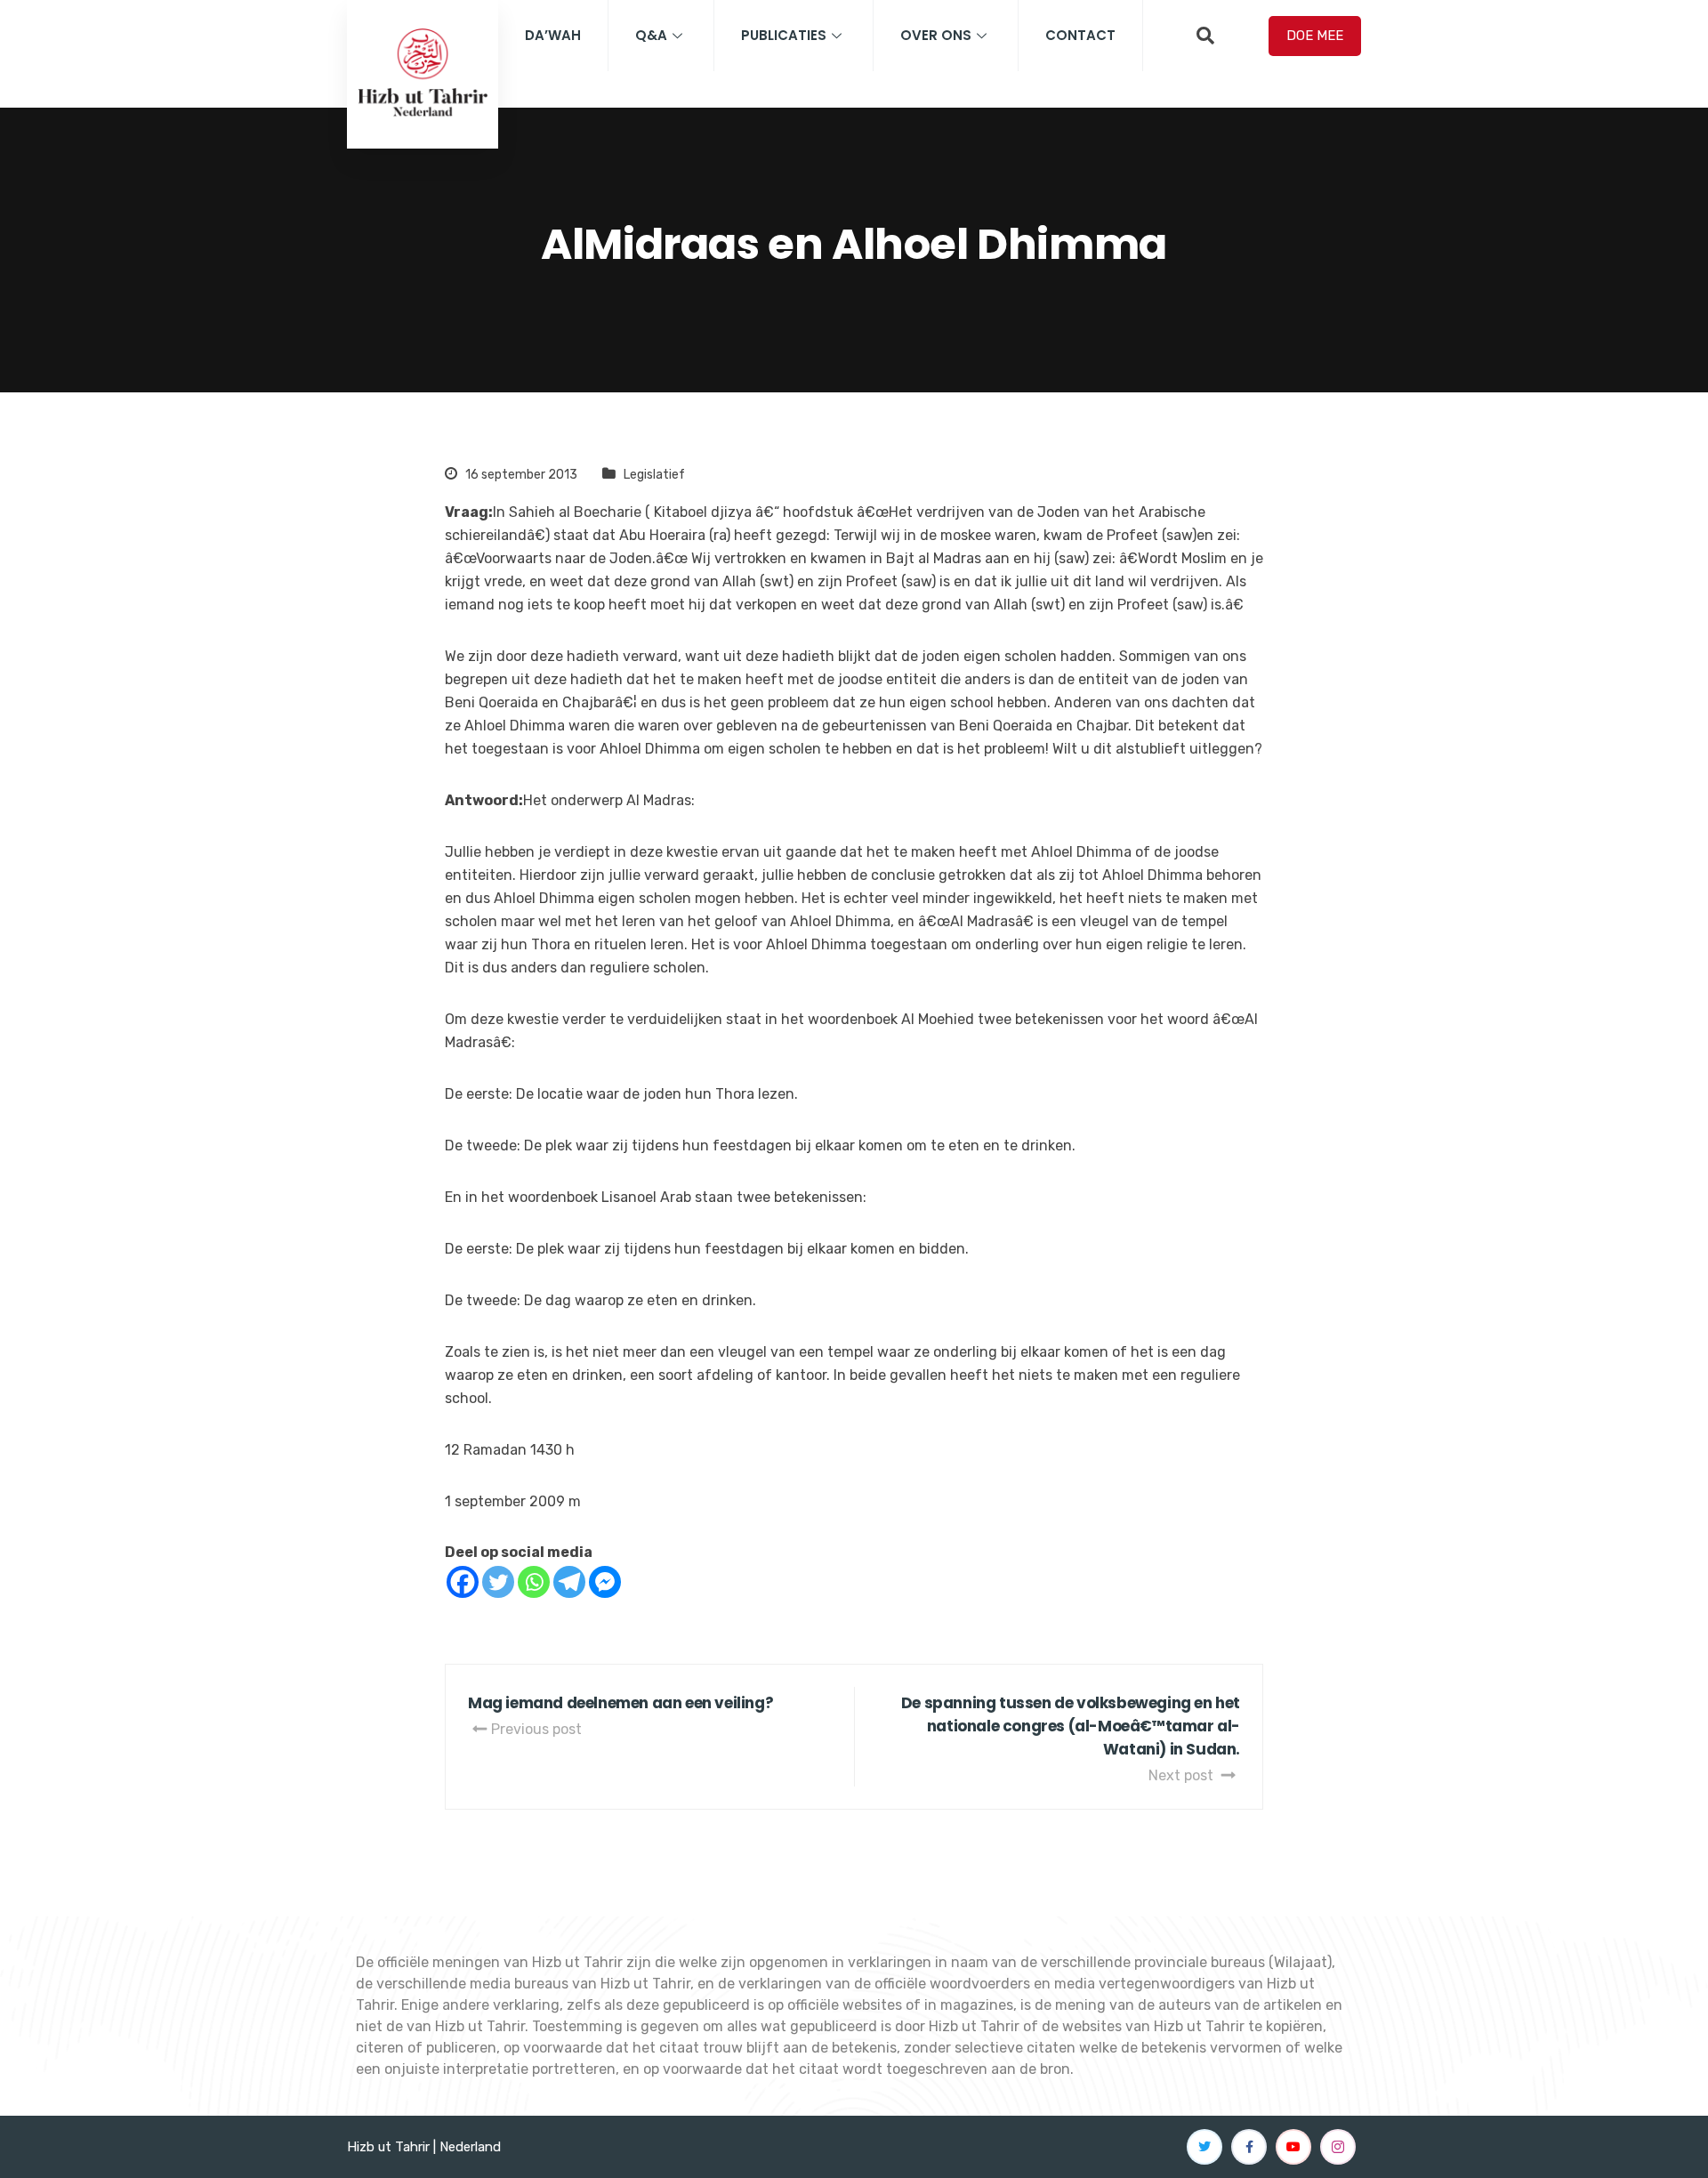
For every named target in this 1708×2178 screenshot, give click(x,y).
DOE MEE (1315, 36)
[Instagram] (1338, 2147)
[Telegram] (569, 1582)
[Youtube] (1293, 2147)
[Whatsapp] (534, 1582)
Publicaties (784, 35)
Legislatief (654, 475)
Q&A (651, 35)
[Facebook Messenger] (605, 1582)
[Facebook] (463, 1582)
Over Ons (936, 35)
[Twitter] (498, 1582)
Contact (1080, 35)
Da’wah (553, 35)
